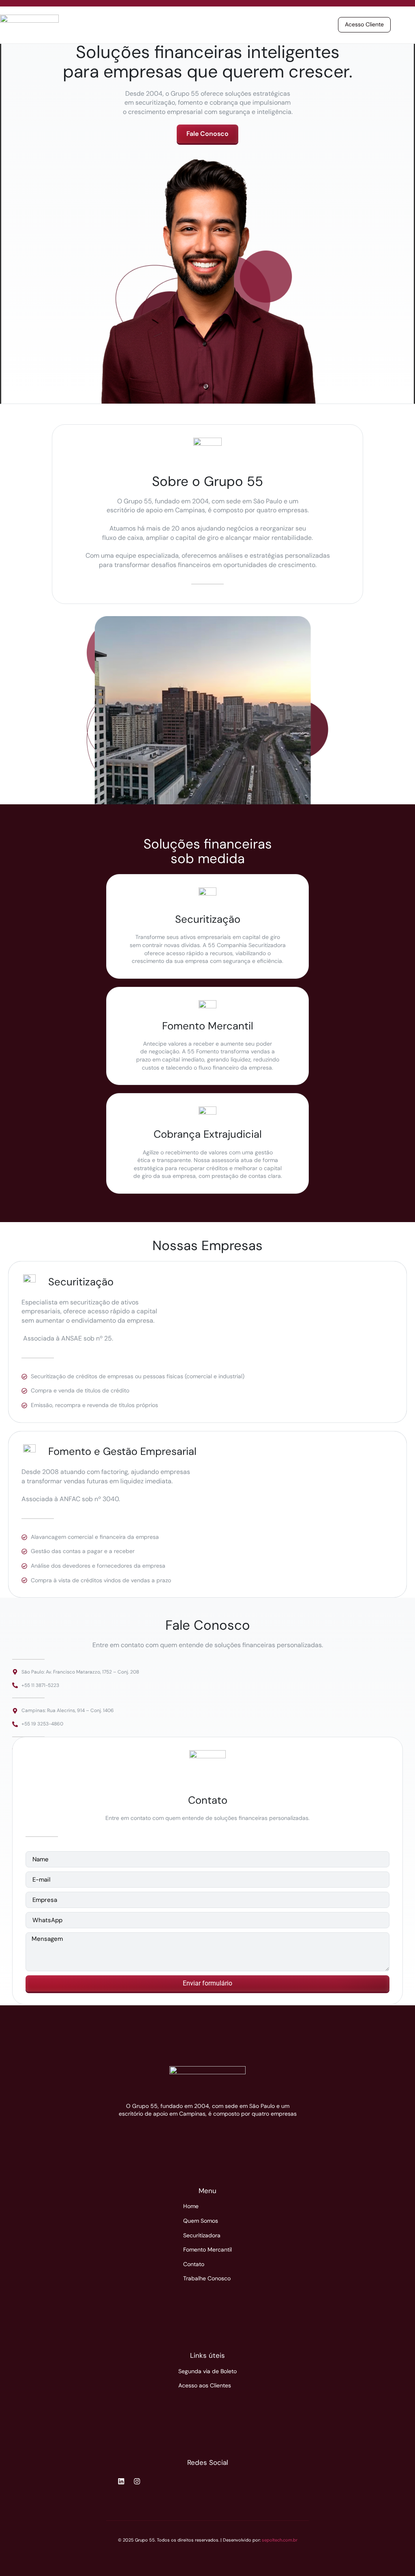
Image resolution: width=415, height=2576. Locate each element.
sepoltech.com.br (280, 2540)
